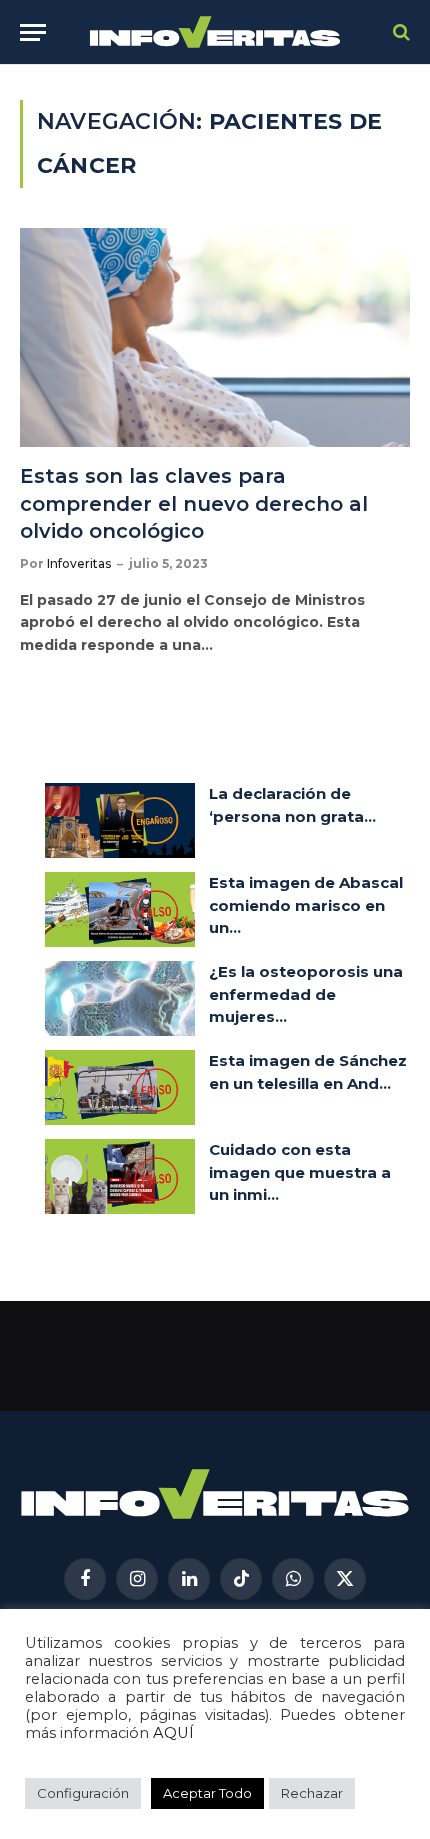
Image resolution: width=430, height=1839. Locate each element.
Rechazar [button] (312, 1793)
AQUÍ (173, 1733)
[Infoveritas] (215, 32)
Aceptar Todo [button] (207, 1793)
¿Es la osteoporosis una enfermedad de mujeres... (306, 994)
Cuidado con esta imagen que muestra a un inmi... (300, 1172)
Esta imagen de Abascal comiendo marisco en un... (306, 905)
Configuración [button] (83, 1793)
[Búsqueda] (399, 32)
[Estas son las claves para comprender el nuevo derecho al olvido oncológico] (215, 337)
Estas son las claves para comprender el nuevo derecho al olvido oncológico (194, 503)
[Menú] (33, 32)
